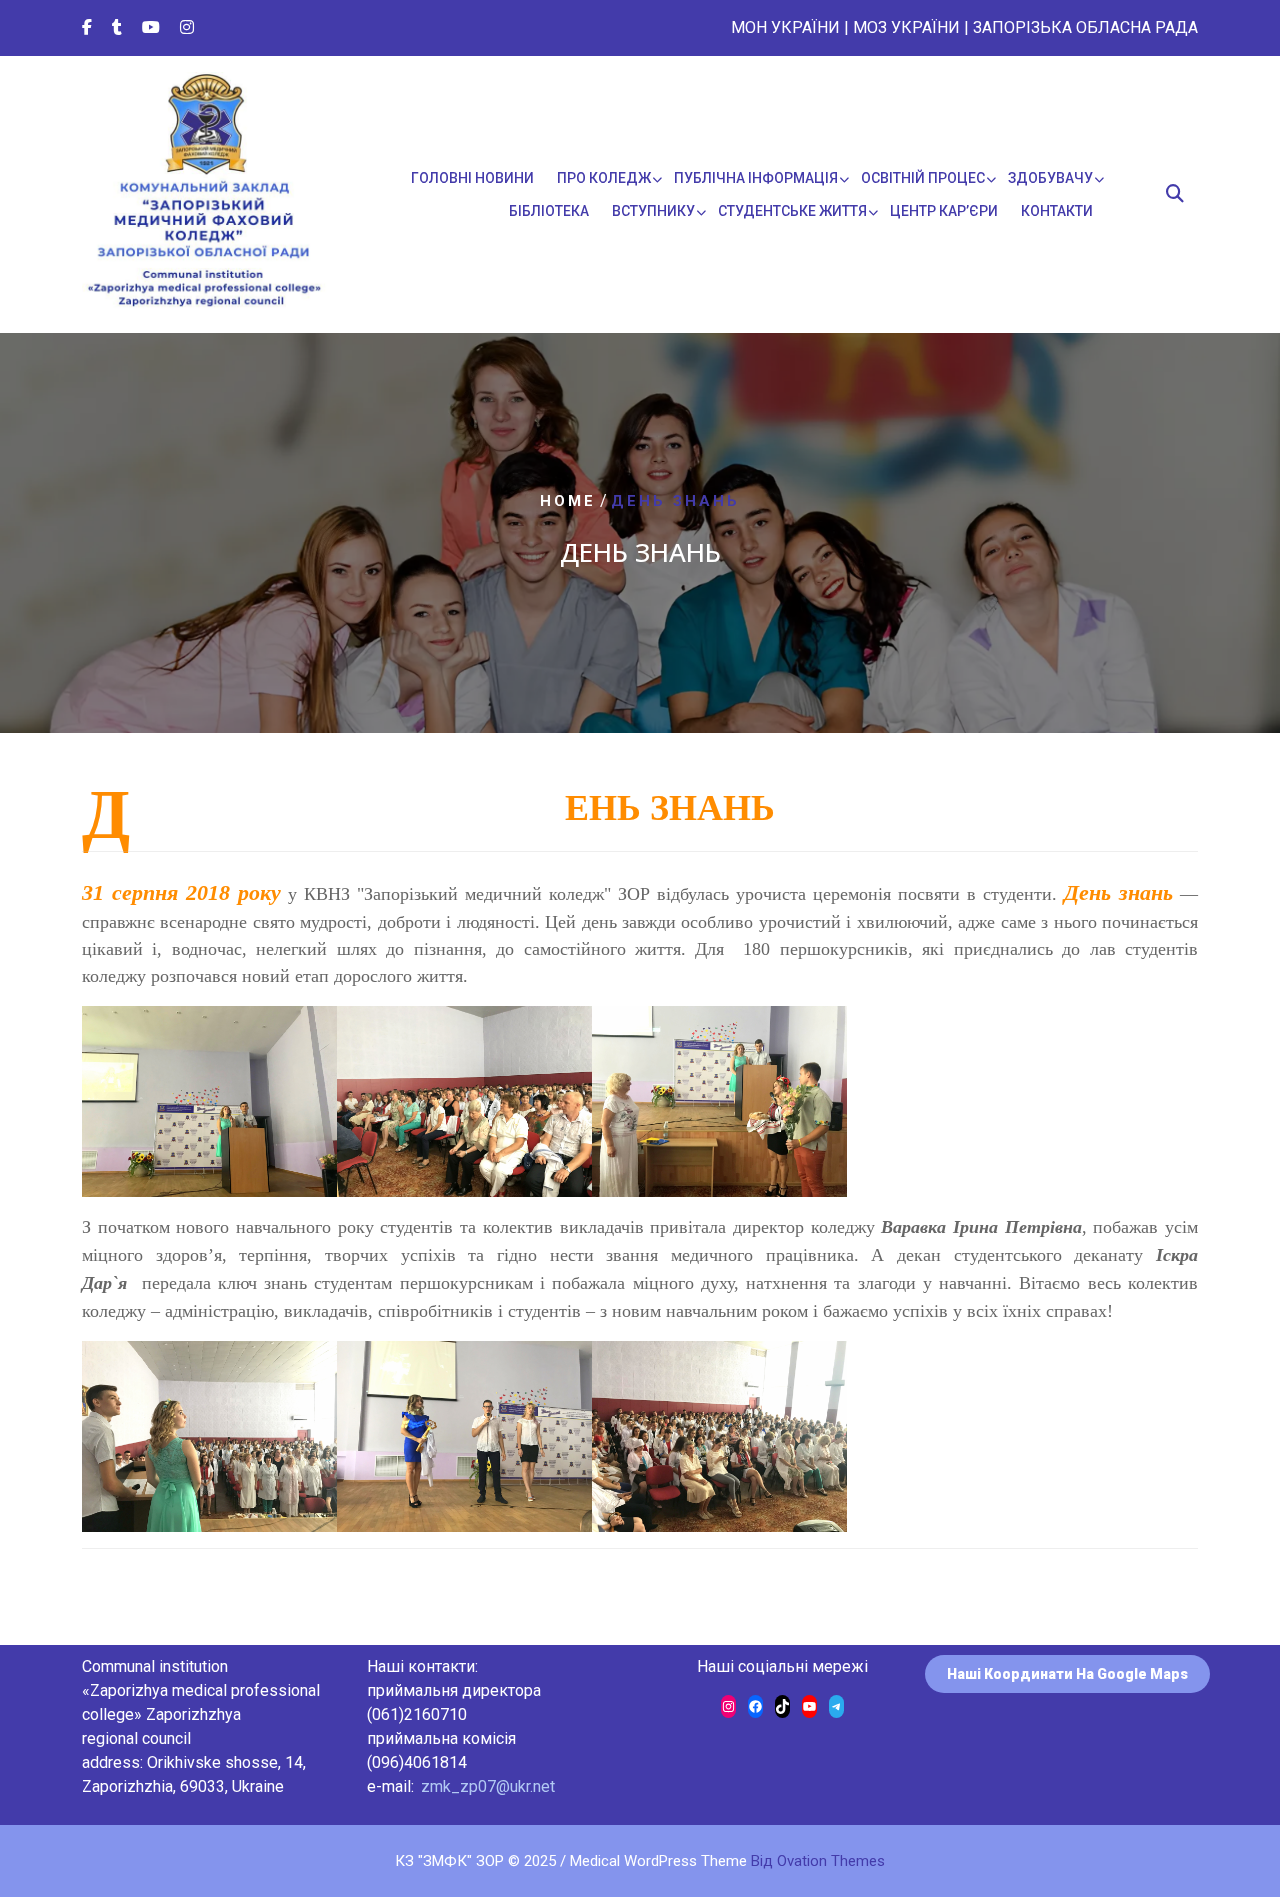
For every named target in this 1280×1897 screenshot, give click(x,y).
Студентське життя (792, 211)
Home (568, 501)
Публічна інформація (756, 178)
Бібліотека (549, 211)
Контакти (1057, 211)
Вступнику (653, 211)
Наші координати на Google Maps (1067, 1674)
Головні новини (472, 178)
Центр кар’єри (944, 211)
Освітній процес (923, 178)
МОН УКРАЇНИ (785, 27)
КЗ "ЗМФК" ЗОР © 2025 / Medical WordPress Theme (640, 1861)
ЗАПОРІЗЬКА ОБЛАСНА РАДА (1085, 27)
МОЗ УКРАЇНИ (906, 27)
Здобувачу (1050, 178)
